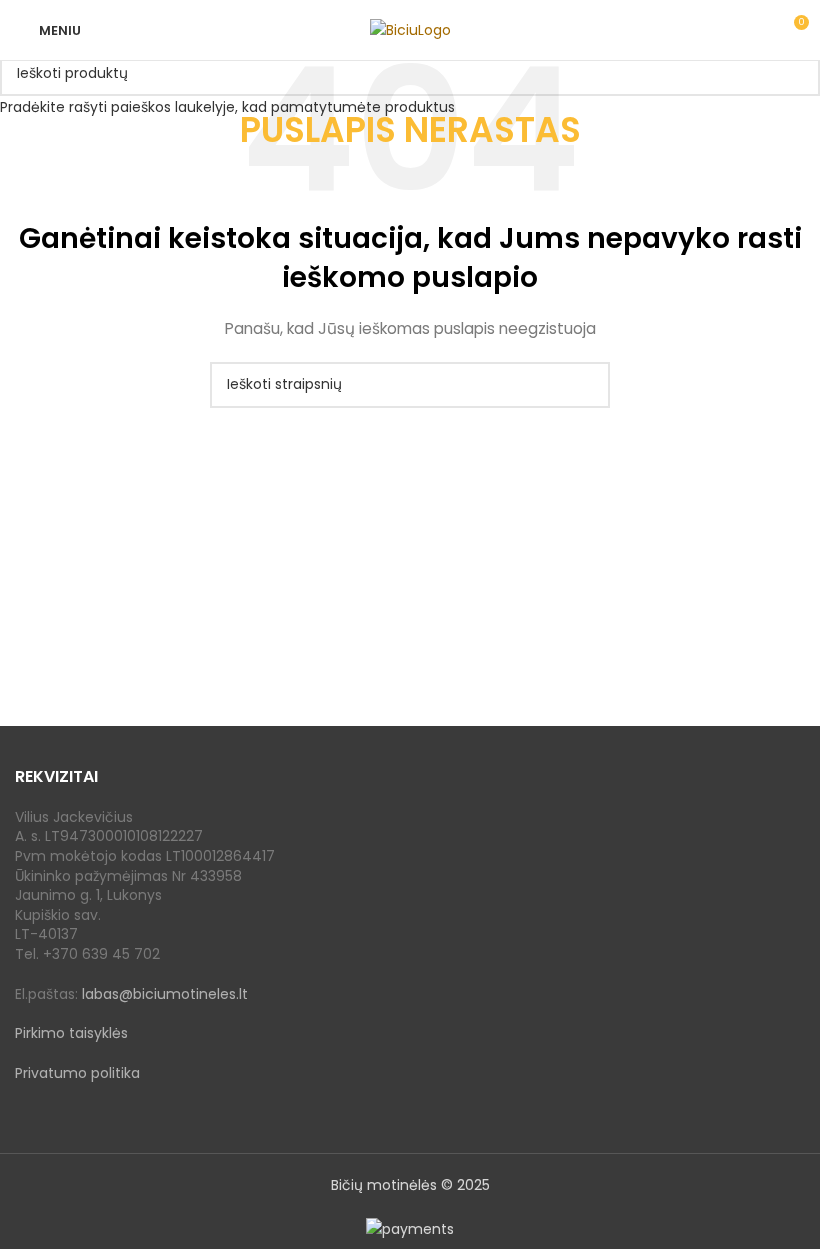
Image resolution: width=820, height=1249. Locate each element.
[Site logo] (410, 29)
